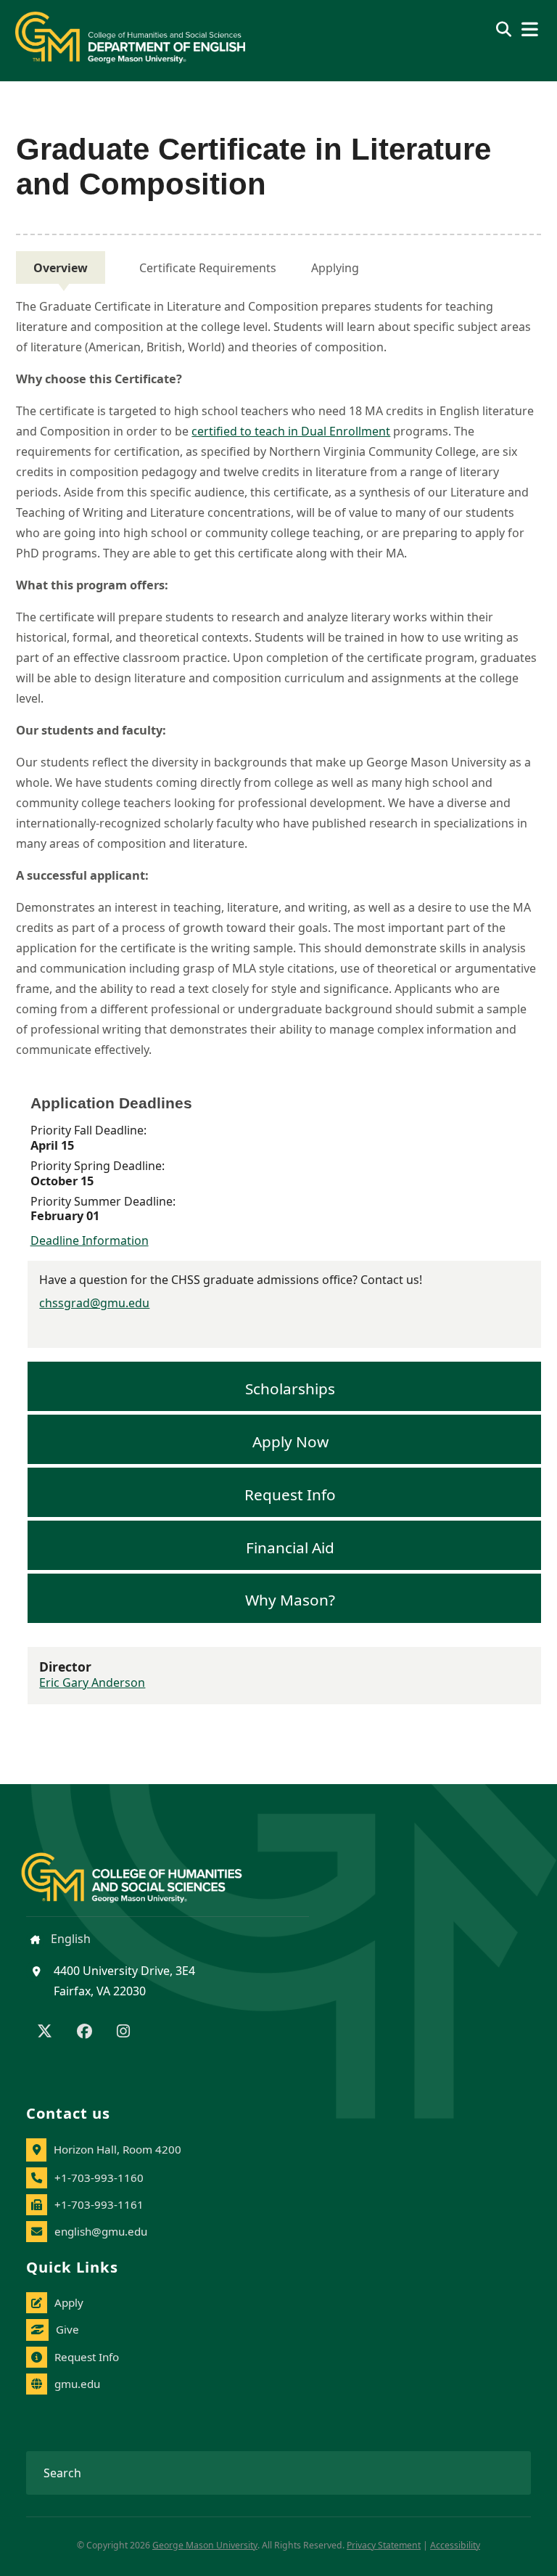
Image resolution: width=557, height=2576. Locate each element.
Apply (69, 2302)
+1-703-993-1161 (99, 2204)
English (69, 1939)
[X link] (45, 2032)
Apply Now (290, 1442)
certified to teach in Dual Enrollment (291, 431)
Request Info (290, 1494)
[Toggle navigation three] (530, 29)
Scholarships (290, 1389)
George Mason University (205, 2545)
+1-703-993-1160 (99, 2178)
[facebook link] (84, 2032)
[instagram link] (123, 2032)
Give (67, 2329)
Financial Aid (290, 1547)
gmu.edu (77, 2384)
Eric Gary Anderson (92, 1682)
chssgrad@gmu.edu (94, 1303)
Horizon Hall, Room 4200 (117, 2149)
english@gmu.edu (101, 2231)
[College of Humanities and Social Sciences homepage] (146, 1869)
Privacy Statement (384, 2545)
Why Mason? (290, 1600)
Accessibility (455, 2545)
